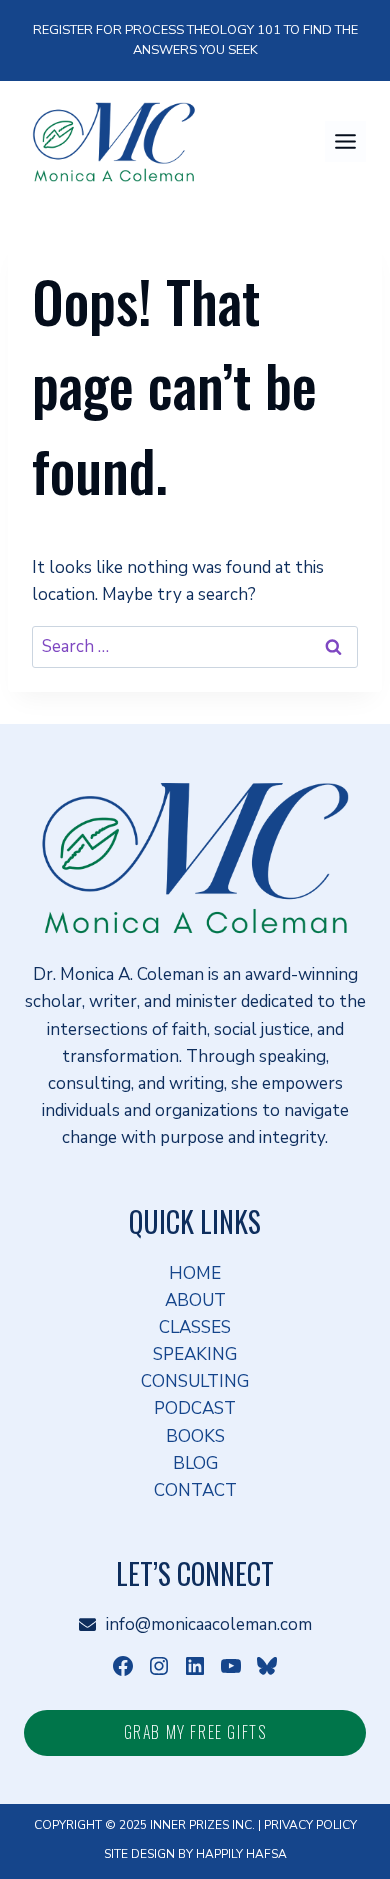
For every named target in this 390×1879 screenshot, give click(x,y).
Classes (195, 1327)
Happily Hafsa (241, 1854)
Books (195, 1436)
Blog (195, 1463)
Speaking (195, 1354)
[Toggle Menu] (345, 141)
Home (195, 1273)
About (195, 1300)
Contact (195, 1490)
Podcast (195, 1408)
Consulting (195, 1381)
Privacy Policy (310, 1825)
